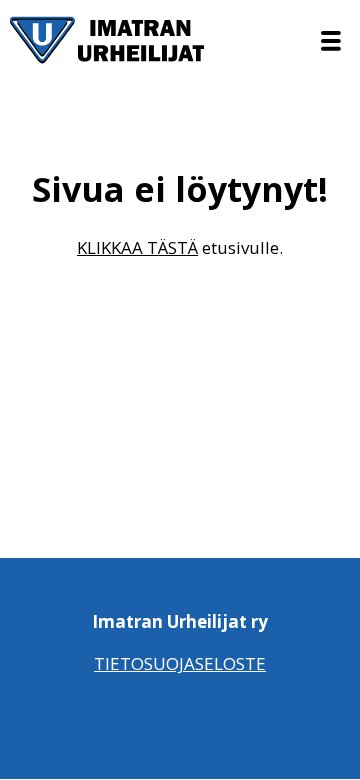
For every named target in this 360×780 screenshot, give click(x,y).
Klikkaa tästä (137, 247)
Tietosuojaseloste (180, 663)
